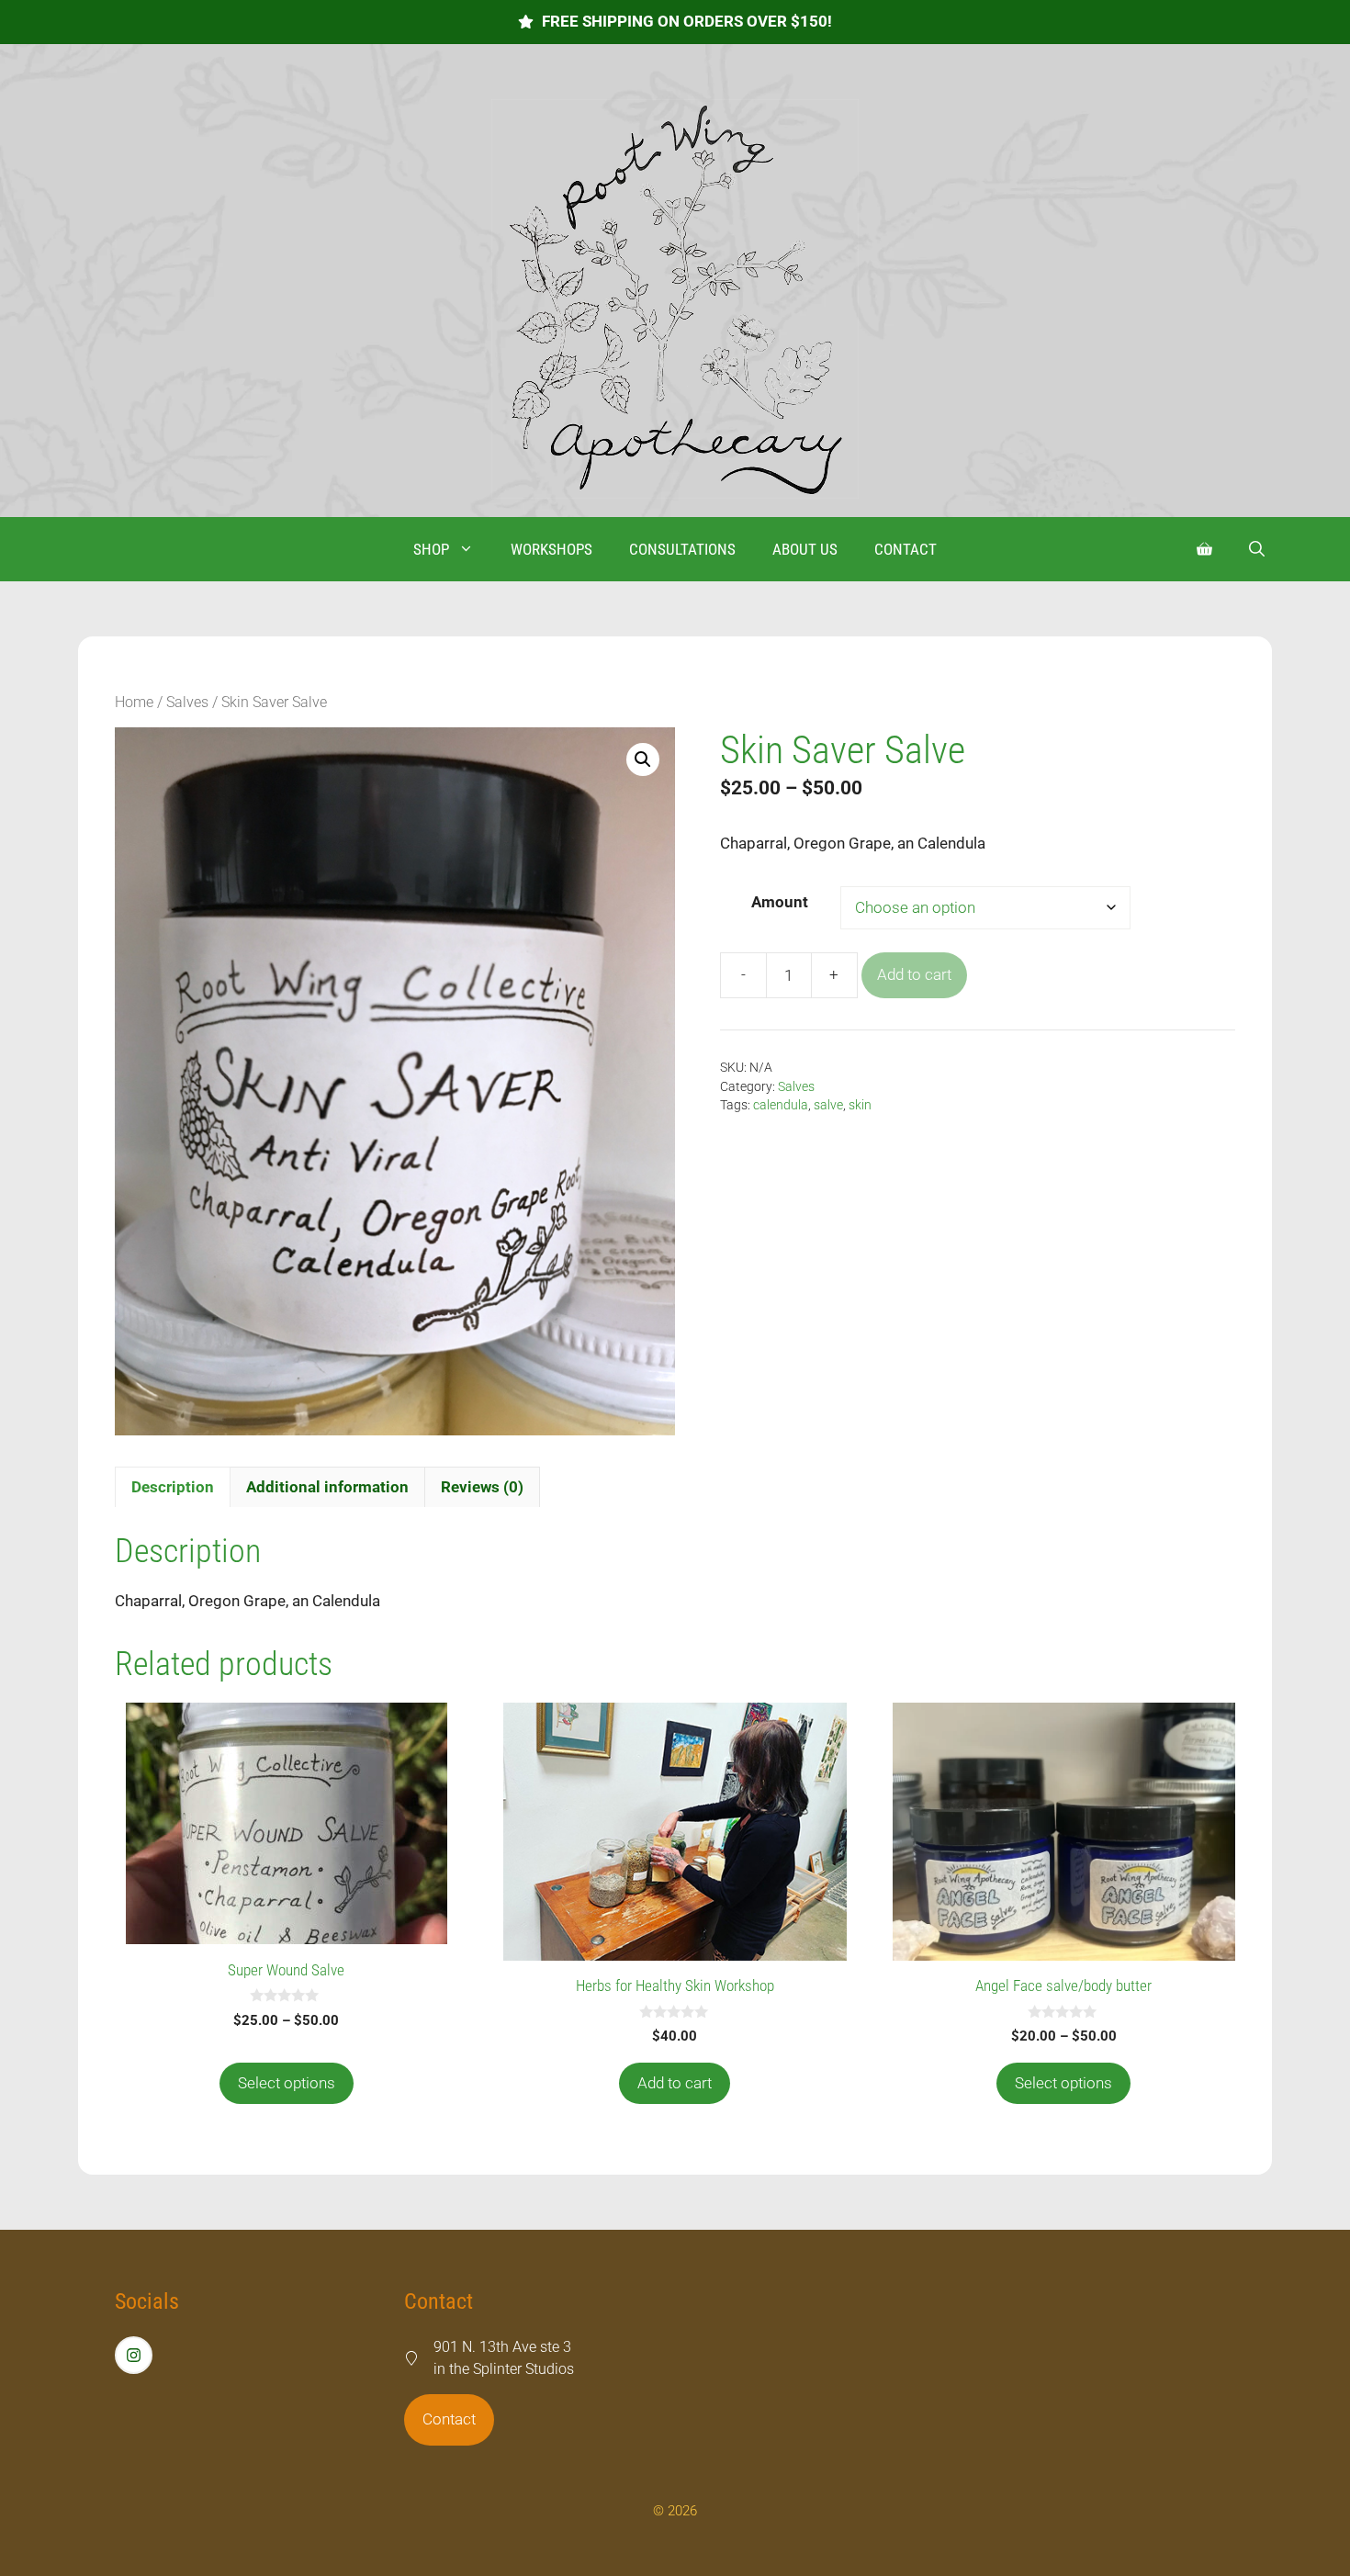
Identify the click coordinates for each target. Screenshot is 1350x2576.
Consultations (682, 549)
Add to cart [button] (675, 2083)
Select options (287, 2083)
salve (828, 1105)
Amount (780, 902)
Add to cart (914, 974)
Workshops (551, 549)
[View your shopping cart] (1204, 549)
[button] (1257, 549)
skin (860, 1105)
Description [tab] (173, 1487)
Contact (906, 549)
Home (134, 702)
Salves (187, 702)
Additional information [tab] (327, 1487)
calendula (781, 1105)
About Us (805, 549)
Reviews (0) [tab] (482, 1487)
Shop (431, 549)
